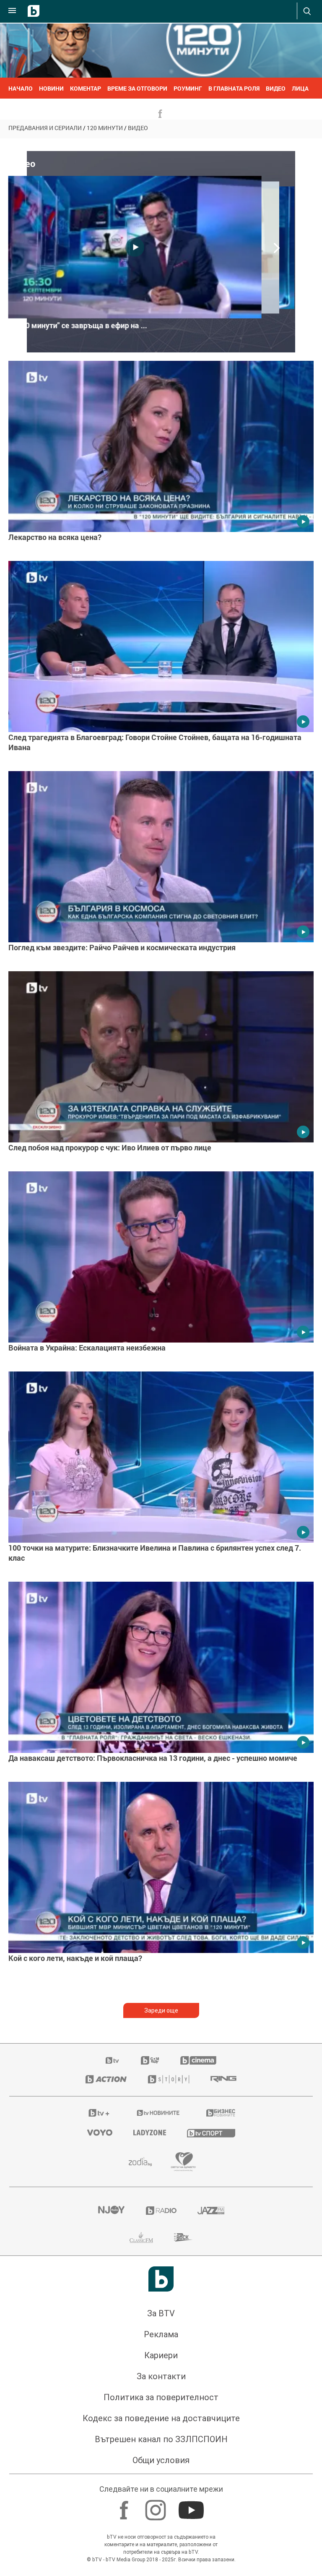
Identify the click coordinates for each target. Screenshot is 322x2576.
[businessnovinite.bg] (221, 2113)
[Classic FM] (141, 2237)
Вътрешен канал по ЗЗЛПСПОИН (161, 2439)
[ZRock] (183, 2237)
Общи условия (161, 2460)
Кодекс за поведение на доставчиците (161, 2418)
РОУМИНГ (188, 88)
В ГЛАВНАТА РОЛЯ (234, 88)
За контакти (161, 2376)
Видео (138, 128)
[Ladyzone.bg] (150, 2133)
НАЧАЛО (21, 88)
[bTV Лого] (161, 2279)
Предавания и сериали (45, 128)
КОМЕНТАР (86, 88)
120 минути (105, 128)
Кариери (161, 2355)
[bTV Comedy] (150, 2060)
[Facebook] (125, 2506)
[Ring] (223, 2079)
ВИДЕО (276, 88)
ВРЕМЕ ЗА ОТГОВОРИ (137, 88)
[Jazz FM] (211, 2211)
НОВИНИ (51, 88)
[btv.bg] (113, 2060)
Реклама (161, 2334)
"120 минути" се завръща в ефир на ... (81, 326)
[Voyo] (100, 2133)
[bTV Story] (169, 2079)
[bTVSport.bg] (211, 2133)
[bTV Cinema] (198, 2060)
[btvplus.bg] (99, 2113)
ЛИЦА (300, 88)
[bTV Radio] (161, 2211)
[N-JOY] (111, 2211)
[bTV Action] (106, 2079)
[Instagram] (157, 2506)
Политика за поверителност (161, 2397)
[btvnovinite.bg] (158, 2113)
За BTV (161, 2313)
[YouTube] (192, 2506)
